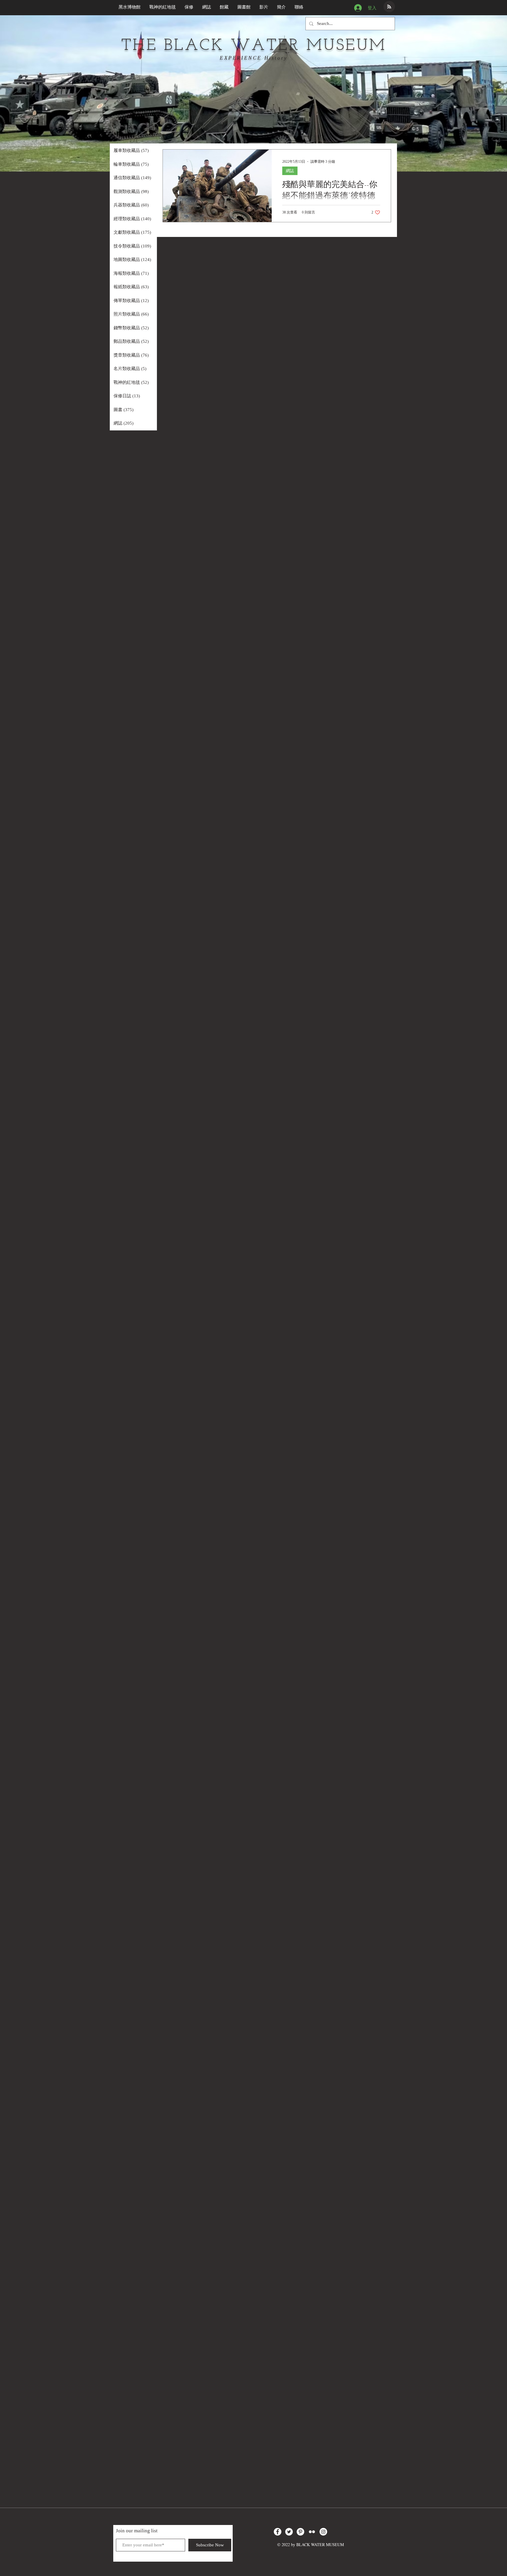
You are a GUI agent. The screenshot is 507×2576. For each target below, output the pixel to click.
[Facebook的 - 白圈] (278, 2532)
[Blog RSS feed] (389, 7)
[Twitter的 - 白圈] (289, 2532)
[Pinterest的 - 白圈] (300, 2532)
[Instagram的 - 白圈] (323, 2532)
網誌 (290, 171)
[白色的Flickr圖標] (312, 2532)
